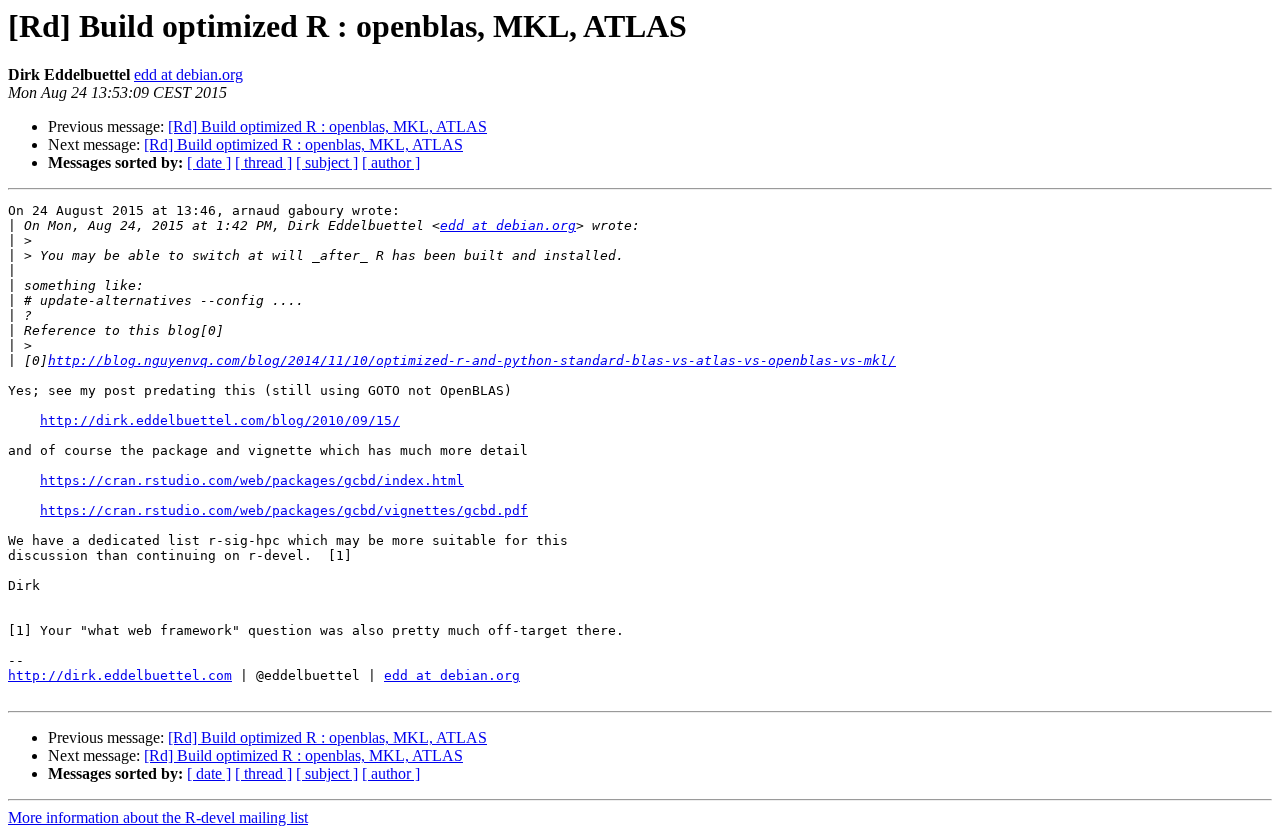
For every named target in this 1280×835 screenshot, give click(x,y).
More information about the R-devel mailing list (158, 817)
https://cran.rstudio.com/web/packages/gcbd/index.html (252, 480)
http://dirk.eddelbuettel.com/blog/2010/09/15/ (220, 420)
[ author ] (391, 162)
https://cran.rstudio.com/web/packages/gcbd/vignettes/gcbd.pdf (284, 510)
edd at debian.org (188, 74)
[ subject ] (327, 162)
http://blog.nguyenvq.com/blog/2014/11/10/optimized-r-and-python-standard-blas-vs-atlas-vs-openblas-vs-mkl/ (472, 360)
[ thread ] (263, 162)
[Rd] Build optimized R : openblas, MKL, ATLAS (327, 126)
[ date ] (209, 162)
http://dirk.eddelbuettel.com (120, 675)
